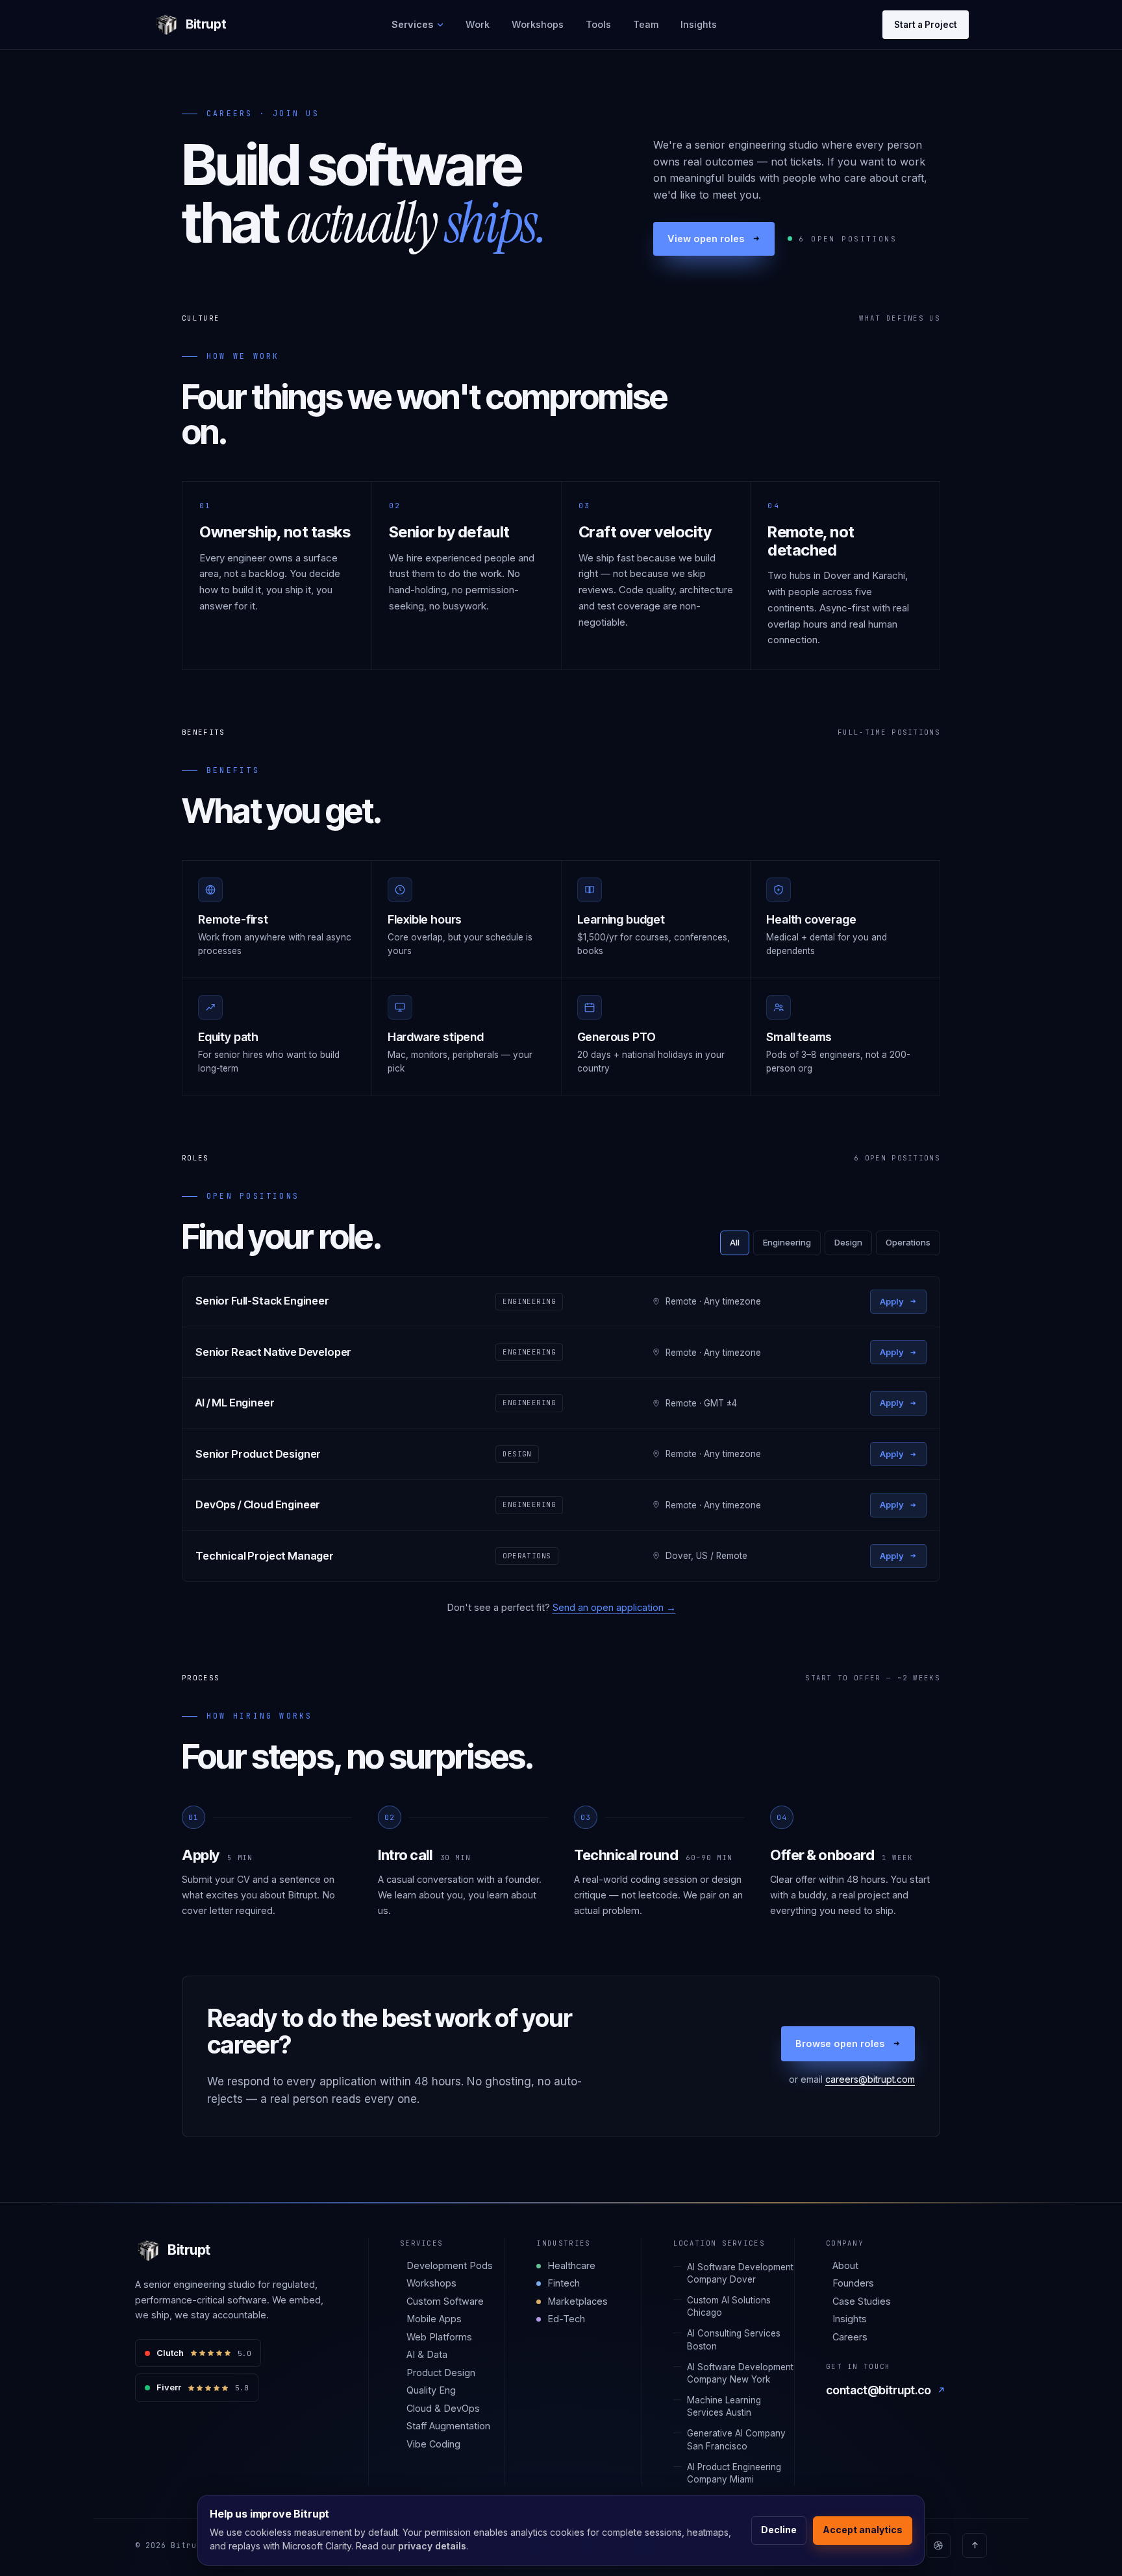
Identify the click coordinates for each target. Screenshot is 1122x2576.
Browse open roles (840, 2043)
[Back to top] (975, 2545)
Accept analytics (863, 2530)
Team (646, 24)
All (735, 1242)
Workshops (538, 24)
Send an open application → (614, 1607)
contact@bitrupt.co (879, 2390)
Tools (598, 24)
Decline (779, 2530)
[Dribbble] (938, 2545)
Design (848, 1242)
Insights (699, 24)
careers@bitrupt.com (870, 2079)
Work (478, 24)
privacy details (432, 2546)
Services (412, 24)
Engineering (787, 1242)
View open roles (706, 239)
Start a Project (926, 25)
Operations (908, 1242)
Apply (892, 1301)
